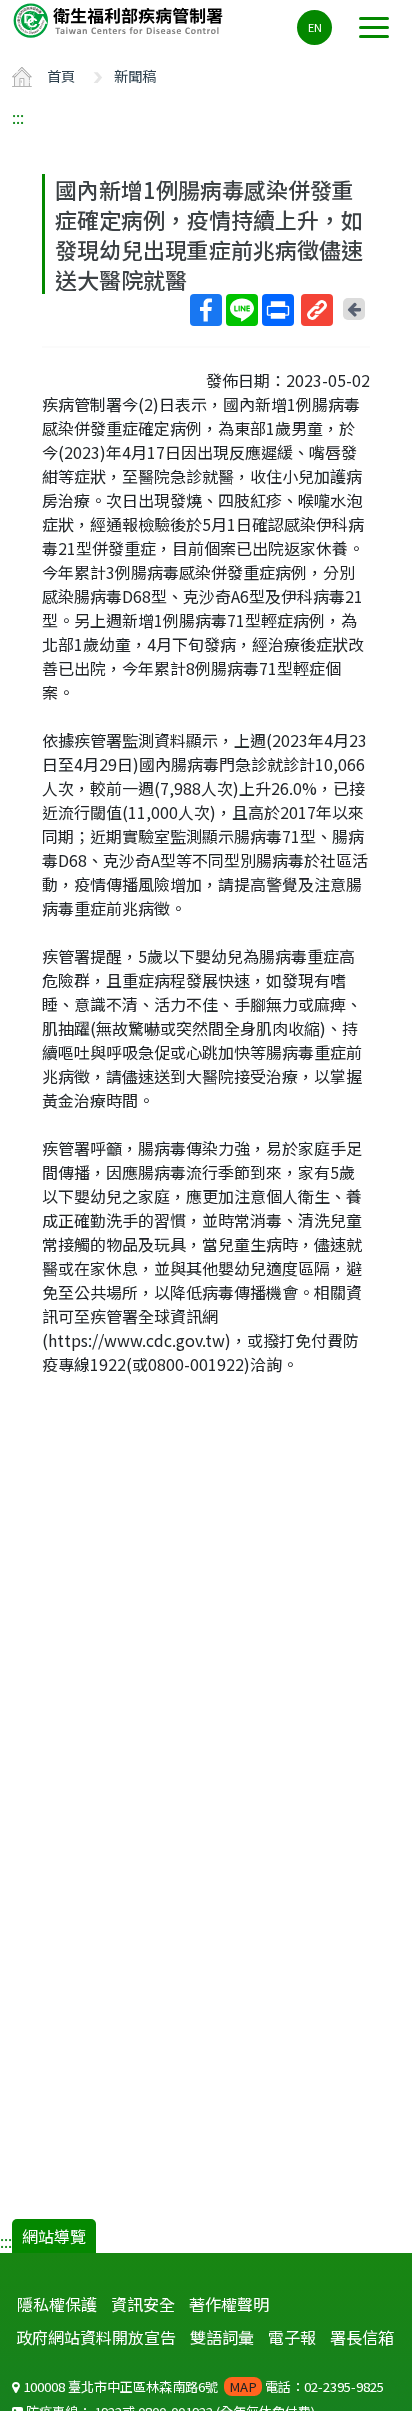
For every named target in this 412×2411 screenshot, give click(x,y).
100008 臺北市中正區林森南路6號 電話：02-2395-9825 (202, 2386)
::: (18, 117)
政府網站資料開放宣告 (96, 2337)
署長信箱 (362, 2337)
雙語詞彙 (222, 2337)
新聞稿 (135, 75)
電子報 (292, 2337)
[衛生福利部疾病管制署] (120, 19)
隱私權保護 (57, 2304)
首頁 (61, 75)
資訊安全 (143, 2304)
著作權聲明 (229, 2304)
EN (315, 27)
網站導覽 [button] (54, 2236)
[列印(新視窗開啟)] (278, 310)
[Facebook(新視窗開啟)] (206, 310)
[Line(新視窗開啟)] (242, 310)
